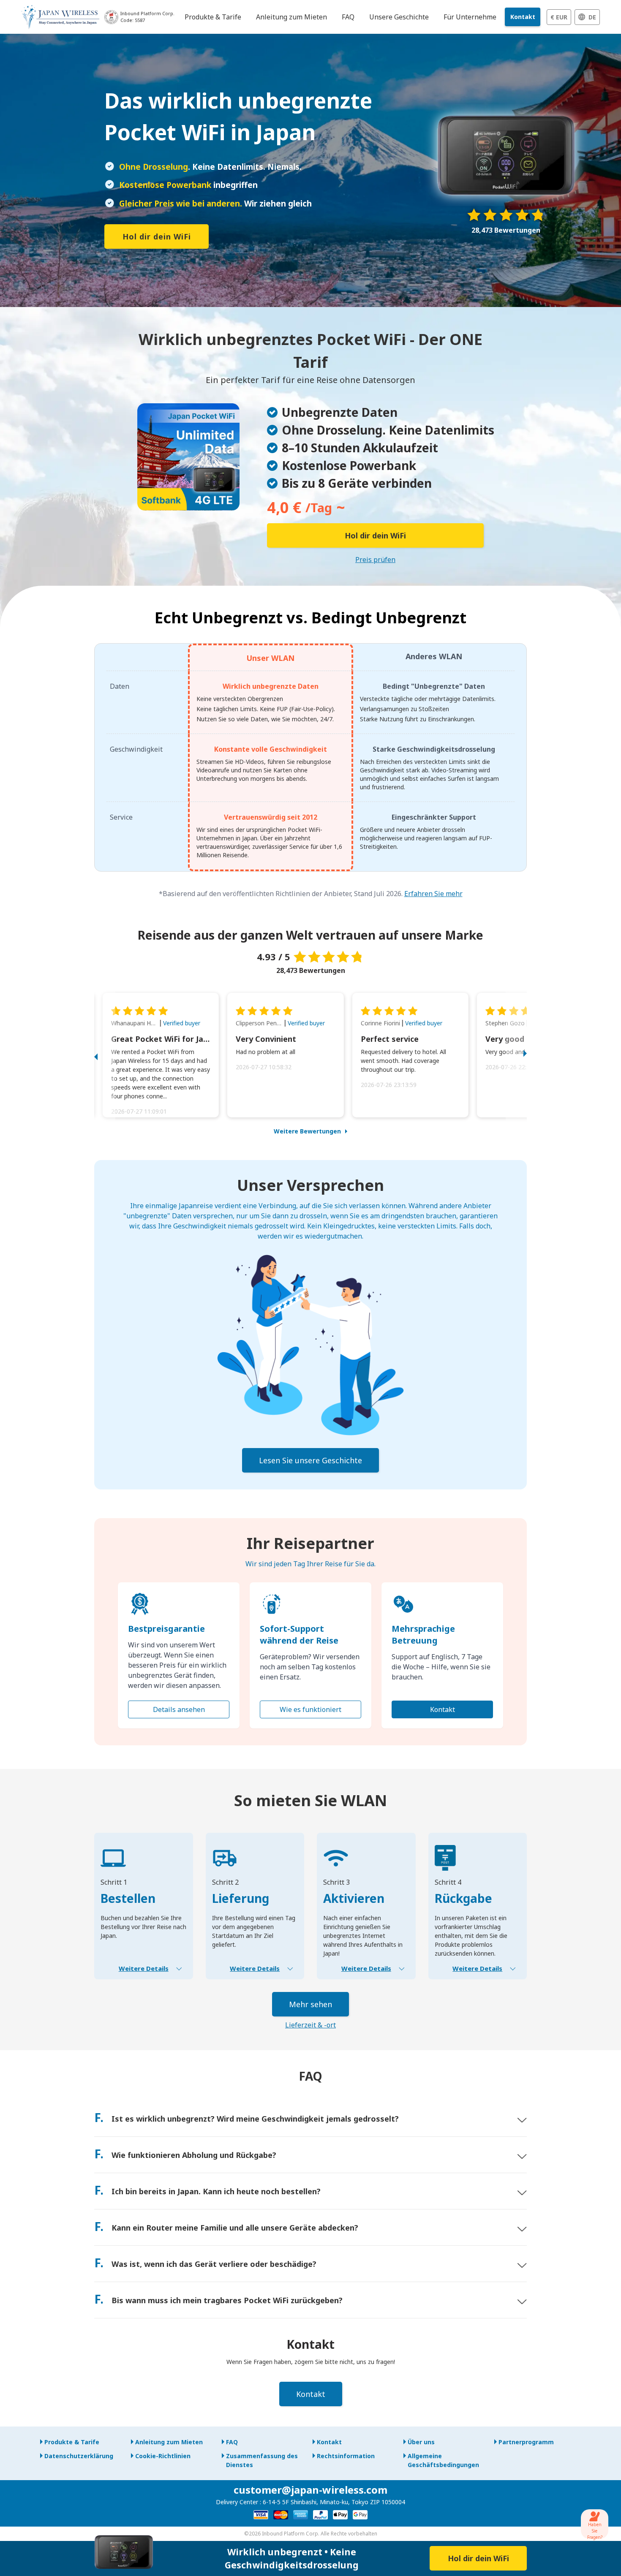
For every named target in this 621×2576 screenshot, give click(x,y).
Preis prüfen (375, 560)
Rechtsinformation (346, 2456)
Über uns (421, 2442)
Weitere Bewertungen (307, 1131)
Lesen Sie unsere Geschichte (310, 1460)
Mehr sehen (310, 2004)
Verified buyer (182, 1023)
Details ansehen (179, 1709)
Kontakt (523, 17)
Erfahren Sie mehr (433, 894)
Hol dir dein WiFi (157, 236)
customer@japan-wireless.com (310, 2490)
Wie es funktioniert (310, 1709)
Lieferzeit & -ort (310, 2025)
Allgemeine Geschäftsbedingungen (443, 2460)
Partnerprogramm (526, 2442)
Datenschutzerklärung (79, 2456)
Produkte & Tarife (72, 2442)
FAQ (232, 2442)
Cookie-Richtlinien (163, 2456)
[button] (105, 1055)
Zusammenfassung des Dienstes (262, 2460)
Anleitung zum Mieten (169, 2442)
